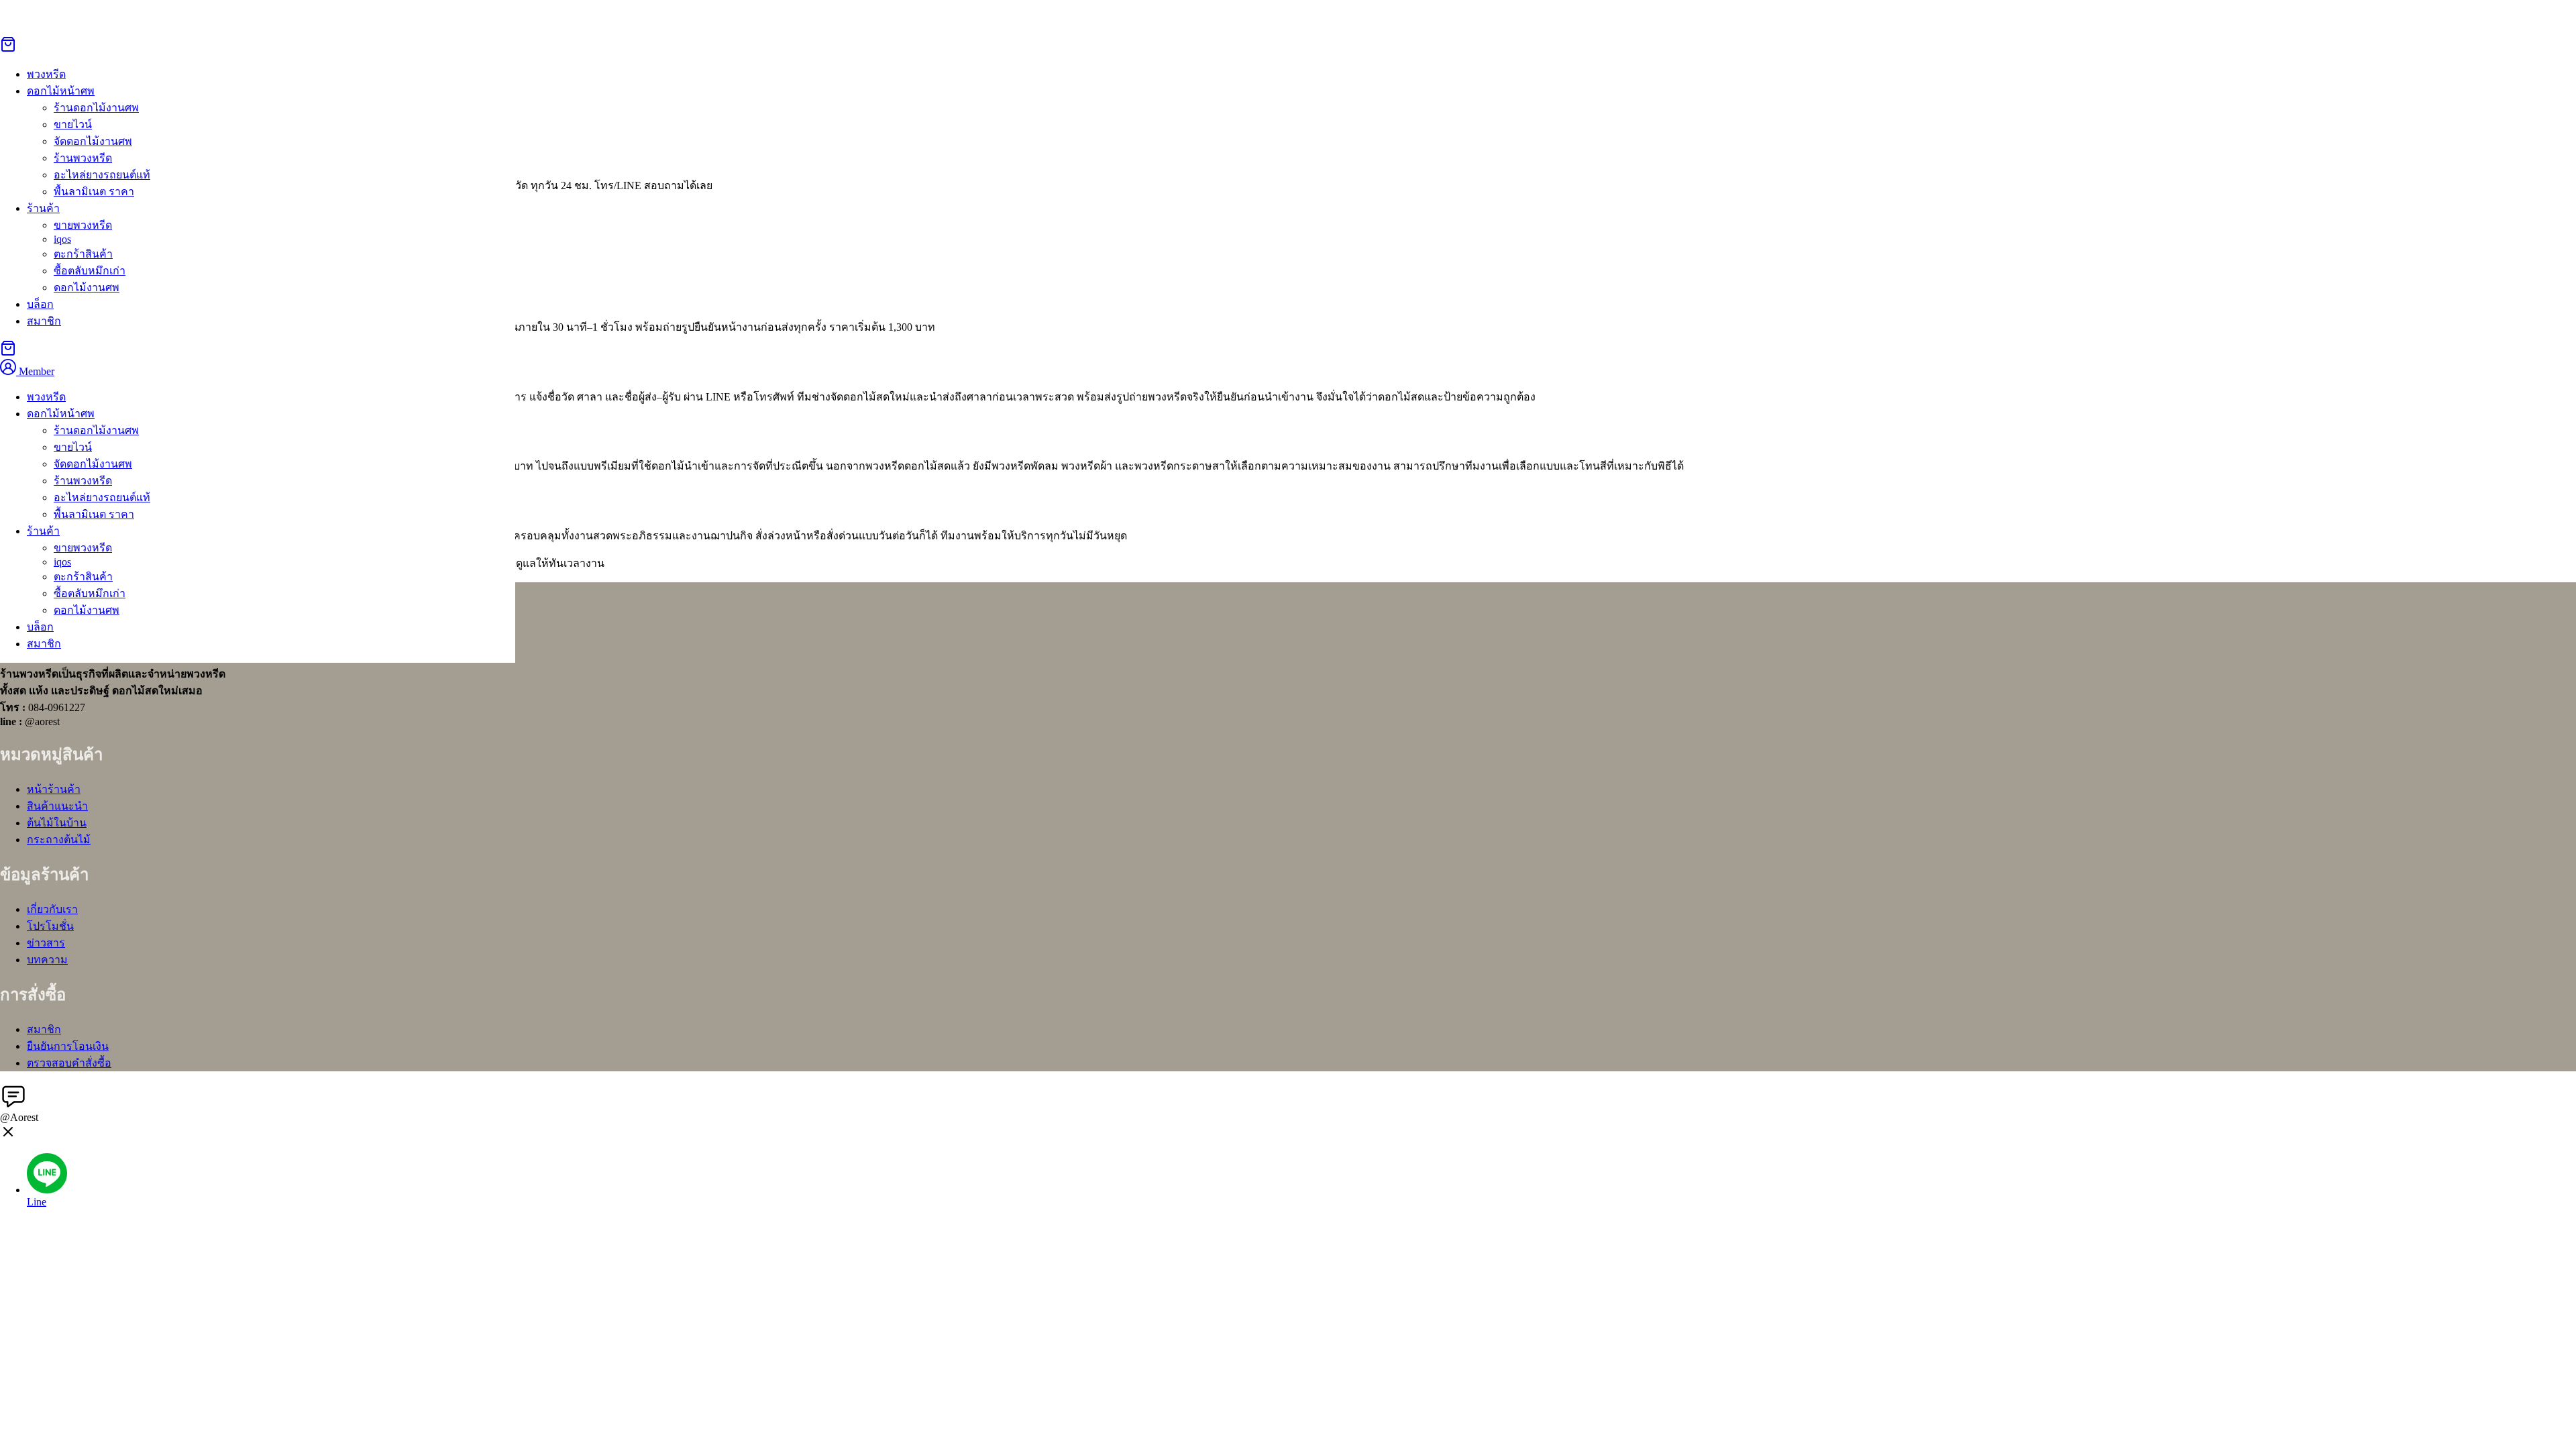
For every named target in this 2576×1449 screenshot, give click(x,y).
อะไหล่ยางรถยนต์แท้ (102, 175)
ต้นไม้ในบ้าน (57, 823)
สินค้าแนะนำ (57, 806)
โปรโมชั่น (50, 926)
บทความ (47, 960)
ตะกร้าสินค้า (83, 254)
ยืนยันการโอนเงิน (68, 1046)
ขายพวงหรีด (83, 225)
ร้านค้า (43, 208)
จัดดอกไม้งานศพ (93, 141)
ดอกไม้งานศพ (87, 287)
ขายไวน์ (73, 124)
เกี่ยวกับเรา (52, 909)
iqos (62, 239)
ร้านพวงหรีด (83, 158)
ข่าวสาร (46, 943)
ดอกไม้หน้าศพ (61, 91)
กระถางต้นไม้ (59, 840)
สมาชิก (44, 321)
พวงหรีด (46, 397)
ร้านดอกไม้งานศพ (96, 108)
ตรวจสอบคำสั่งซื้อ (69, 1063)
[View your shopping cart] (8, 49)
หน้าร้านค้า (54, 789)
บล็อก (40, 304)
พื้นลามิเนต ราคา (94, 192)
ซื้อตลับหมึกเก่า (90, 271)
